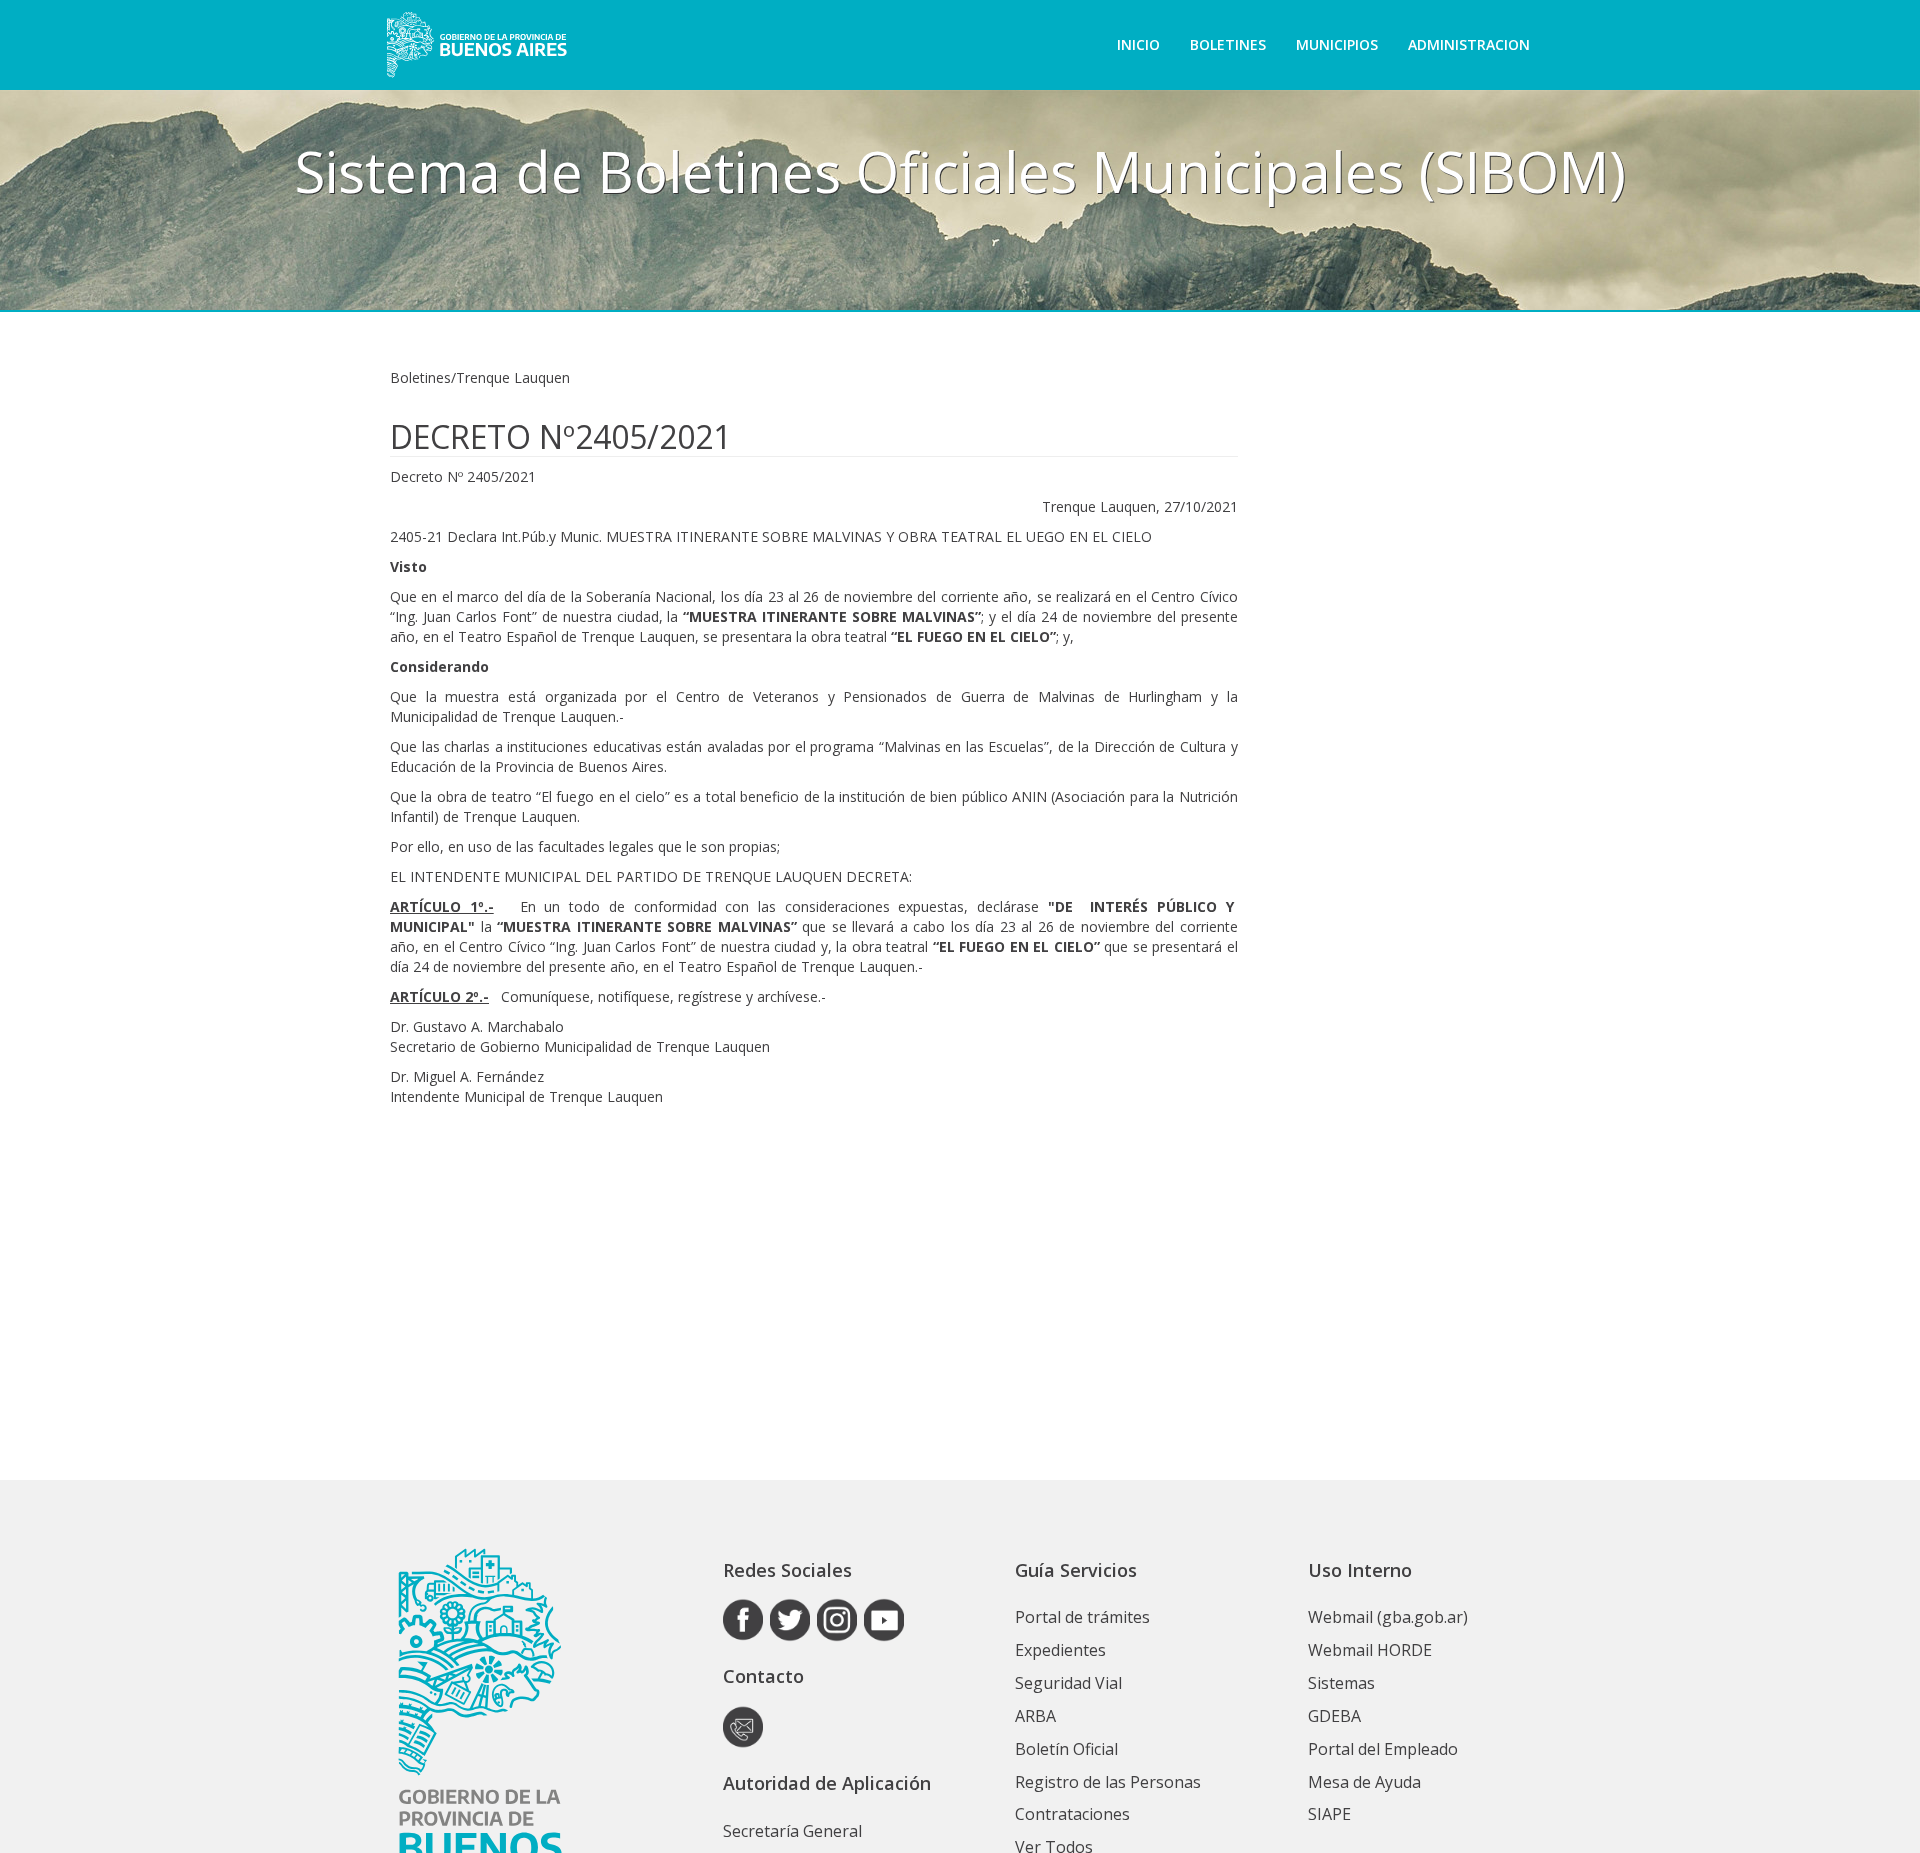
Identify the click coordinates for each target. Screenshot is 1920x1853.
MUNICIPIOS (1337, 44)
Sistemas (1341, 1683)
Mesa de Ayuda (1364, 1782)
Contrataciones (1072, 1814)
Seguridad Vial (1068, 1683)
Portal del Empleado (1383, 1749)
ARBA (1035, 1716)
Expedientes (1060, 1650)
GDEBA (1334, 1716)
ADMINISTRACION (1469, 44)
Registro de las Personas (1108, 1782)
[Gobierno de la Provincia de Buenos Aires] (476, 45)
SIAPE (1329, 1814)
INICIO (1138, 44)
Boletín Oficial (1066, 1749)
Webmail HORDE (1370, 1650)
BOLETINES (1228, 44)
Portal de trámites (1082, 1617)
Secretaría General (792, 1831)
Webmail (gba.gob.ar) (1388, 1617)
